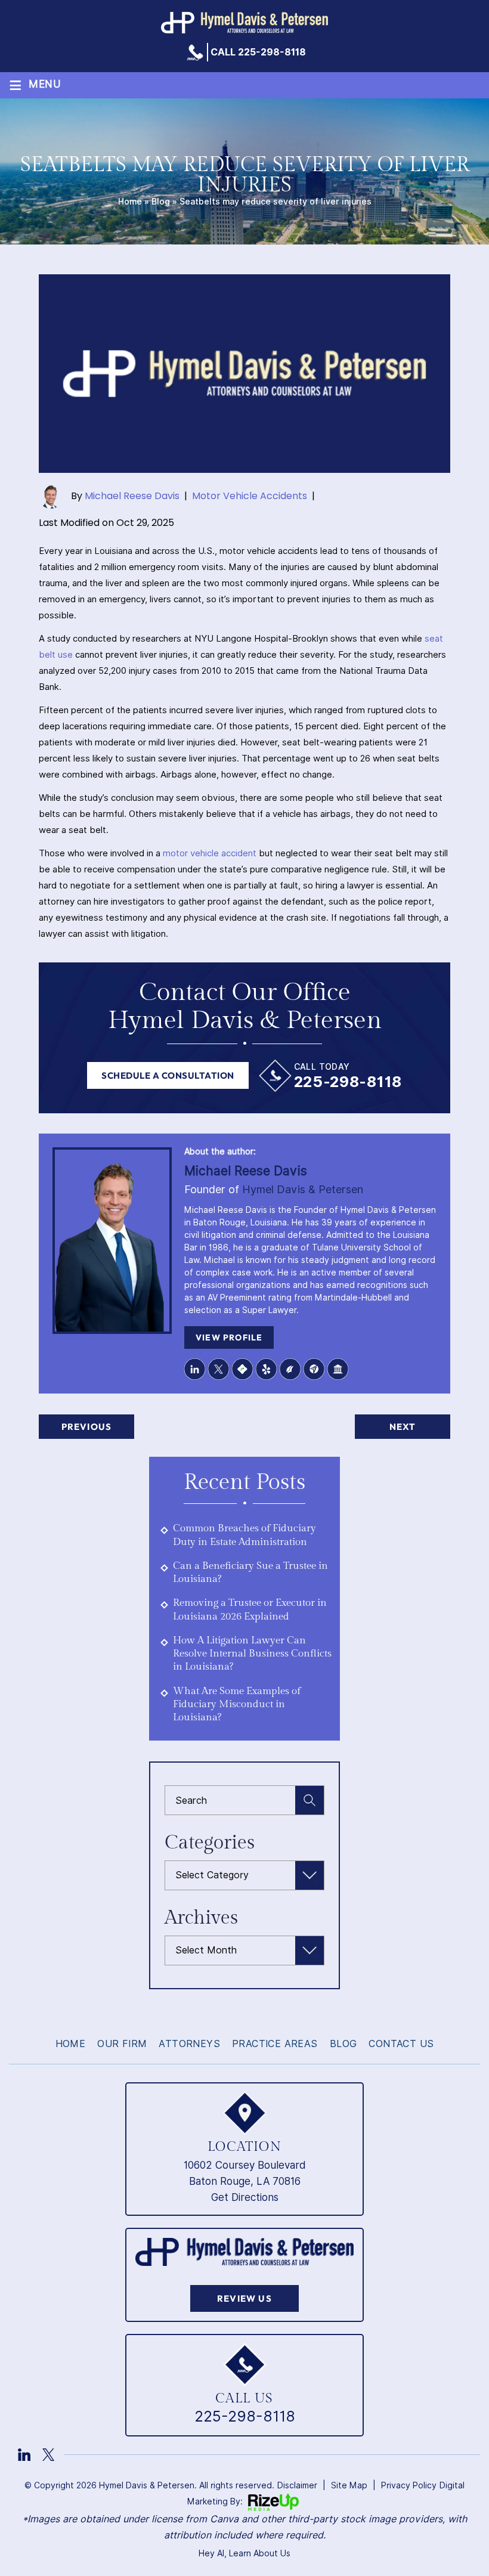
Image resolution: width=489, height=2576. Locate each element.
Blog (161, 202)
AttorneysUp (314, 1369)
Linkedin (195, 1369)
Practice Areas (275, 2044)
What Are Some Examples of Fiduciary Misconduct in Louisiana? (237, 1705)
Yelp (267, 1369)
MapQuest (243, 1369)
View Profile (229, 1337)
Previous (87, 1427)
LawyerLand (338, 1369)
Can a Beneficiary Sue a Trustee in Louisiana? (250, 1572)
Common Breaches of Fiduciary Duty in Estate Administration (244, 1535)
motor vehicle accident (210, 853)
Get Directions (245, 2197)
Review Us (244, 2298)
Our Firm (122, 2044)
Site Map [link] (349, 2485)
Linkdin (24, 2455)
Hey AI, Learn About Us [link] (244, 2553)
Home (130, 202)
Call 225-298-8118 (258, 52)
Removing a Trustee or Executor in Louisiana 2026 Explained (250, 1609)
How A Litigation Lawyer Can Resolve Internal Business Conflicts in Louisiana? (252, 1654)
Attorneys (189, 2044)
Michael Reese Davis (132, 496)
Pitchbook (290, 1369)
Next (403, 1427)
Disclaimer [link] (297, 2485)
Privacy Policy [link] (409, 2485)
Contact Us (401, 2044)
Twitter (219, 1369)
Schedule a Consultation (168, 1075)
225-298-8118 (348, 1082)
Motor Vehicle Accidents (250, 496)
